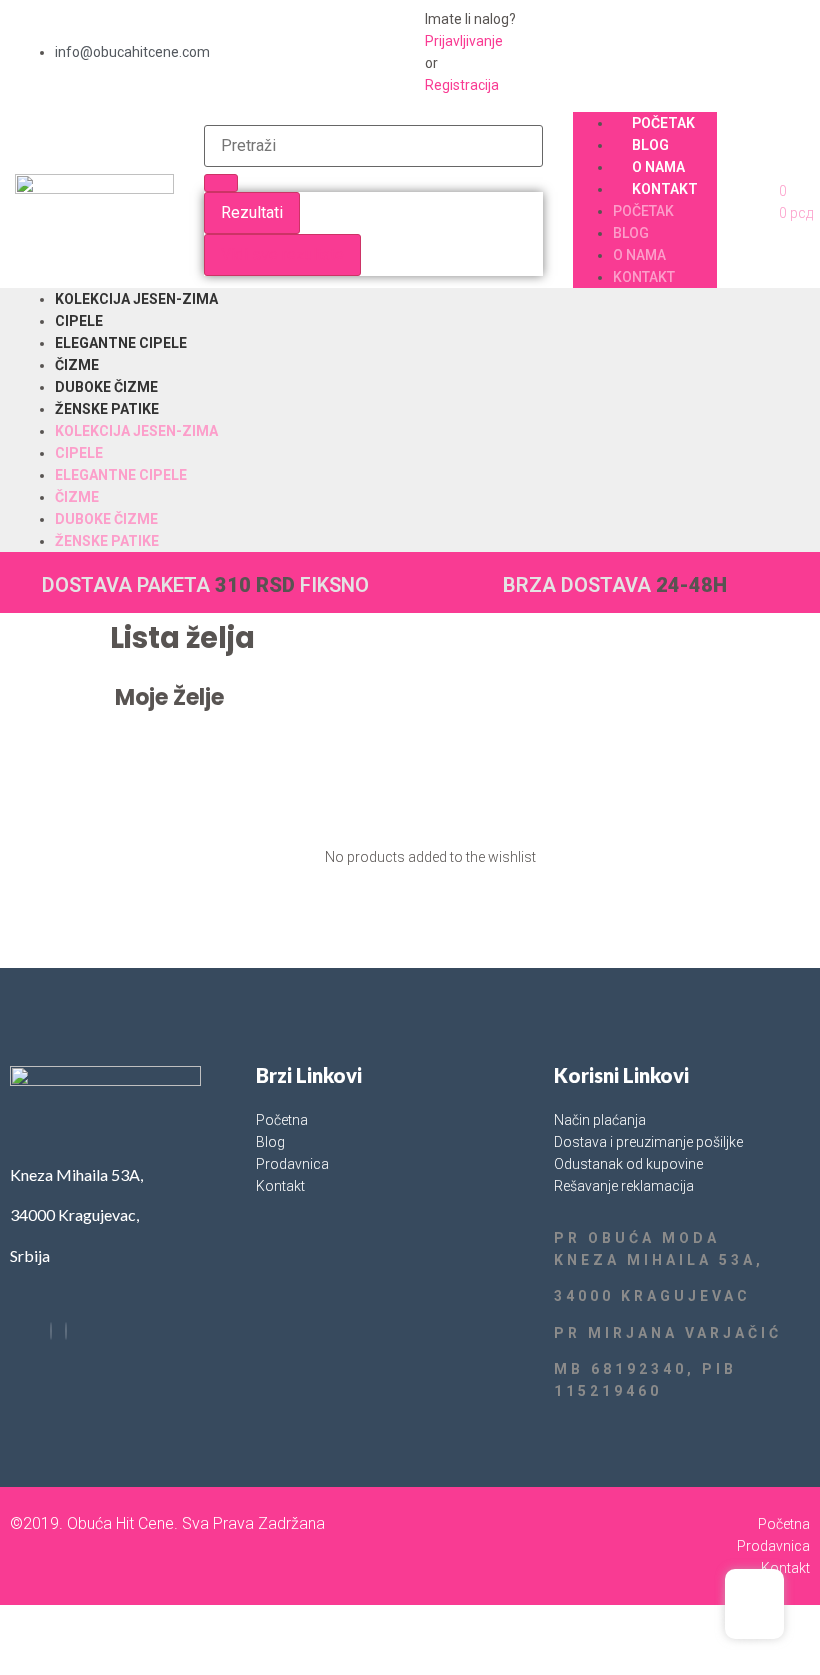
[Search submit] (221, 183)
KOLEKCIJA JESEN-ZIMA (136, 299)
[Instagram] (66, 1331)
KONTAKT (665, 189)
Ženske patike (107, 409)
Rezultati (252, 212)
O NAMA (658, 167)
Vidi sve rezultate (282, 254)
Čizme (77, 365)
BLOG (650, 145)
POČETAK (663, 123)
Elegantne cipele (121, 343)
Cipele (79, 321)
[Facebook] (51, 1331)
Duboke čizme (106, 387)
